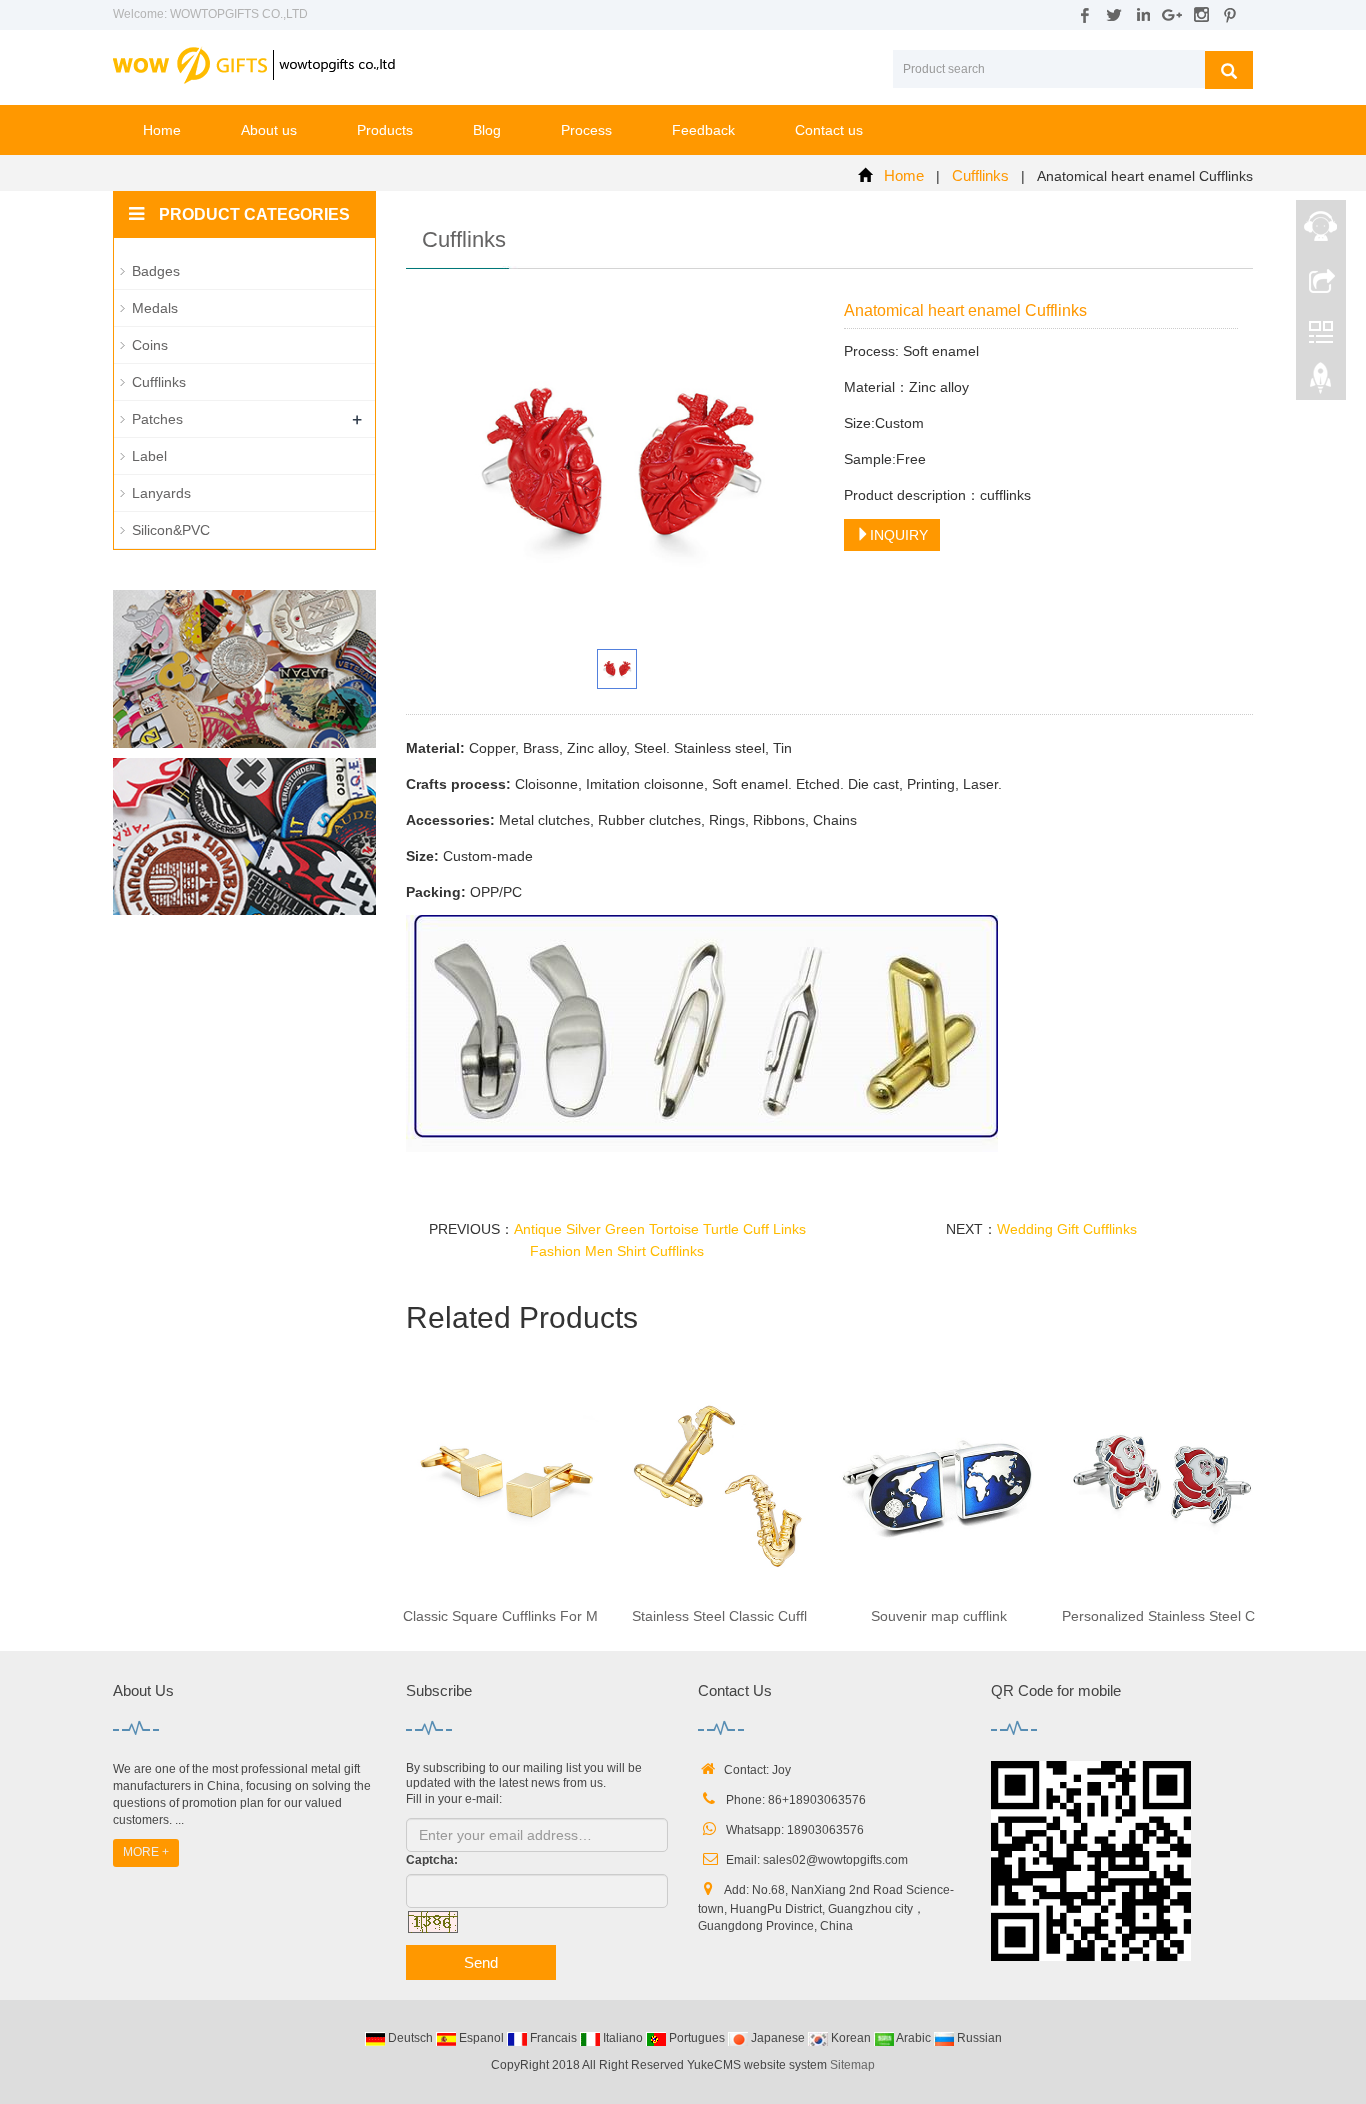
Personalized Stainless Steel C (1158, 1616)
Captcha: (432, 1860)
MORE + (146, 1852)
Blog (487, 130)
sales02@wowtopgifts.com (835, 1860)
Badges (156, 271)
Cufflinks (980, 175)
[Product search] (1229, 70)
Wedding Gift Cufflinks (1067, 1229)
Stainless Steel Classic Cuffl (719, 1616)
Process (586, 130)
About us (269, 130)
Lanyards (161, 493)
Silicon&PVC (171, 530)
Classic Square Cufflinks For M (500, 1616)
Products (385, 130)
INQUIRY (899, 535)
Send (481, 1962)
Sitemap (852, 2065)
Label (149, 456)
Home (162, 130)
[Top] (1321, 383)
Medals (155, 308)
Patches (157, 419)
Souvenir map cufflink (939, 1616)
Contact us (829, 130)
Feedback (703, 130)
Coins (150, 345)
